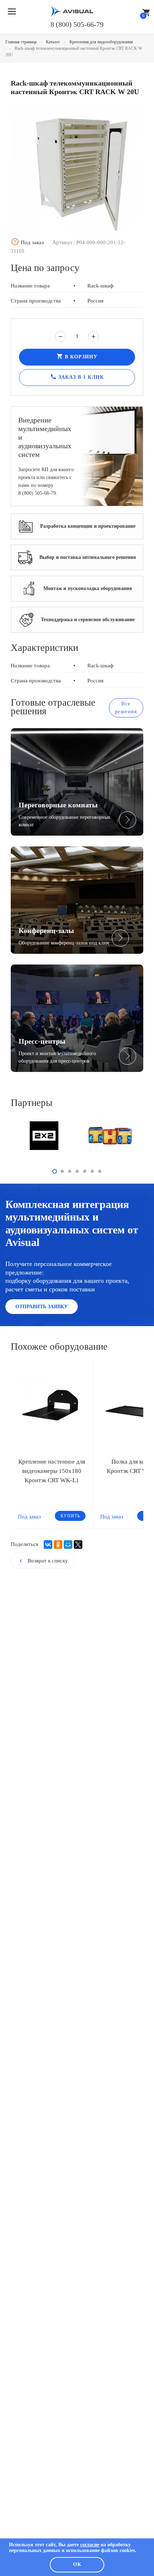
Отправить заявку (42, 1307)
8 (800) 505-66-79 (77, 24)
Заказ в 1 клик (77, 377)
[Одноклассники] (58, 1545)
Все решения (126, 708)
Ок (77, 2564)
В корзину (77, 356)
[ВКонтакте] (48, 1545)
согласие (90, 2545)
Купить (70, 1516)
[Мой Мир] (68, 1545)
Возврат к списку (43, 1561)
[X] (78, 1545)
